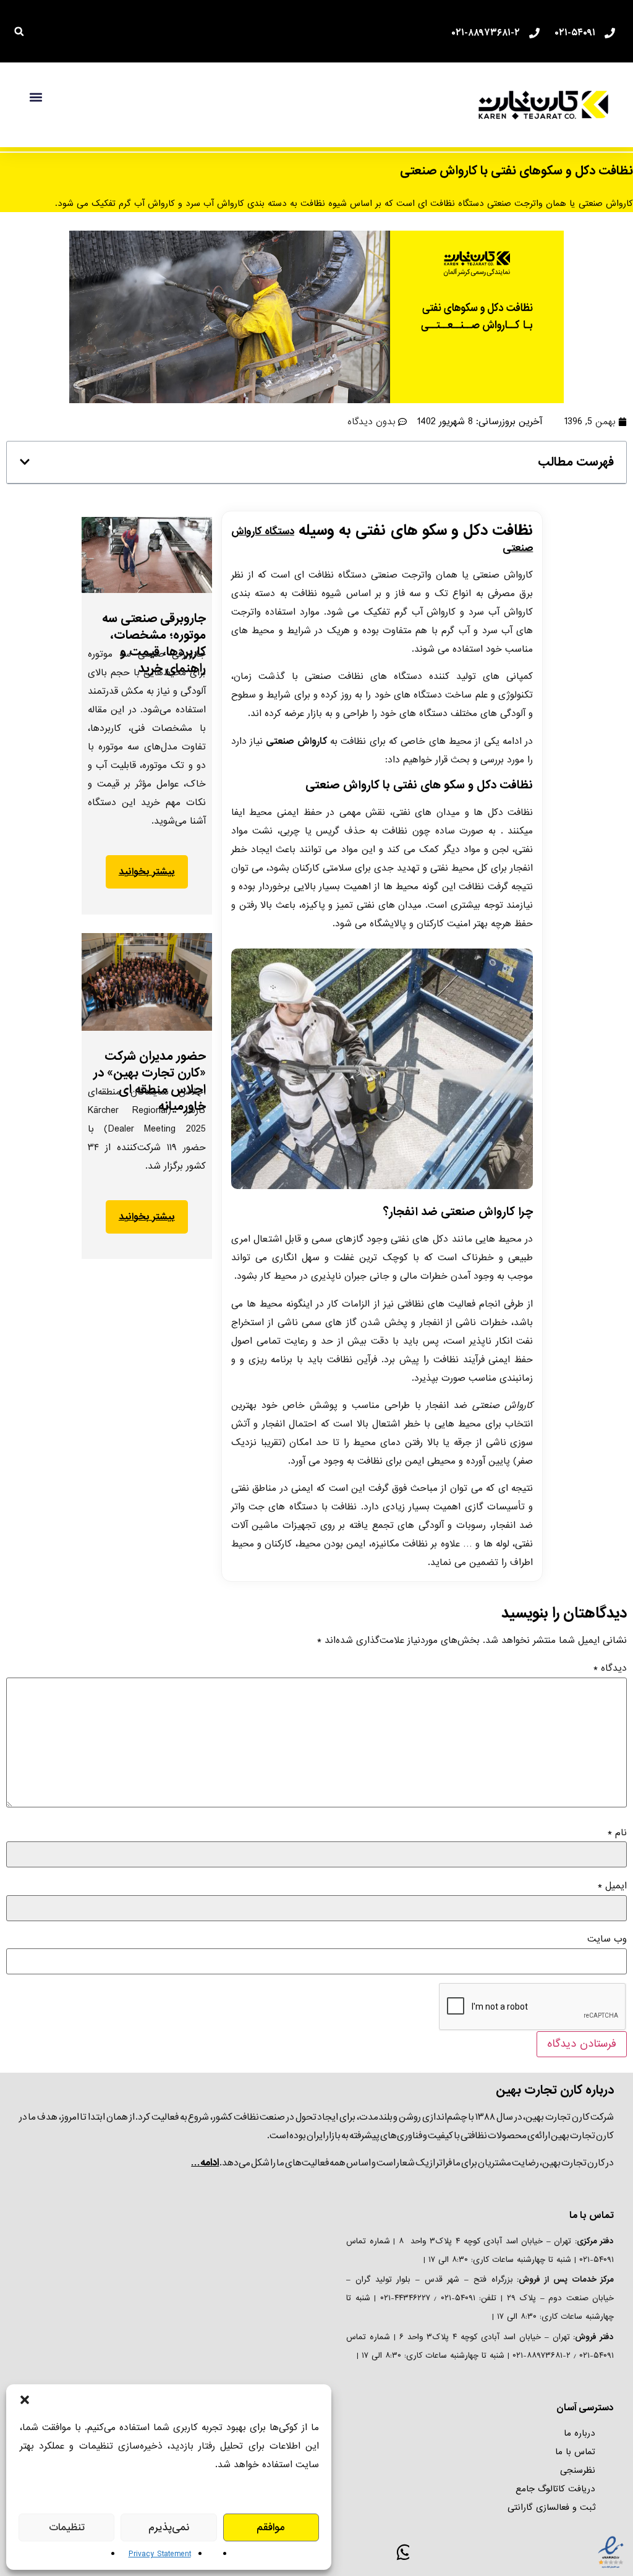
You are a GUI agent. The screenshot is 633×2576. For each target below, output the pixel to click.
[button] (25, 2400)
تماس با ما (575, 2452)
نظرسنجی (578, 2470)
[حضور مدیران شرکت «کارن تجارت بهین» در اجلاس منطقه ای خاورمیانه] (147, 982)
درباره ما (580, 2433)
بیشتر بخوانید (147, 872)
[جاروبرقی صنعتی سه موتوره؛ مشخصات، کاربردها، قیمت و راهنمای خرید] (147, 555)
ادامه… (205, 2163)
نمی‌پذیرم (169, 2527)
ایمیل (612, 1886)
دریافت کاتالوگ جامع (555, 2489)
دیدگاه (610, 1668)
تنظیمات (67, 2527)
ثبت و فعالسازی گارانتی (551, 2507)
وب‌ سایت (607, 1939)
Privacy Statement (160, 2554)
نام (617, 1833)
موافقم (271, 2527)
